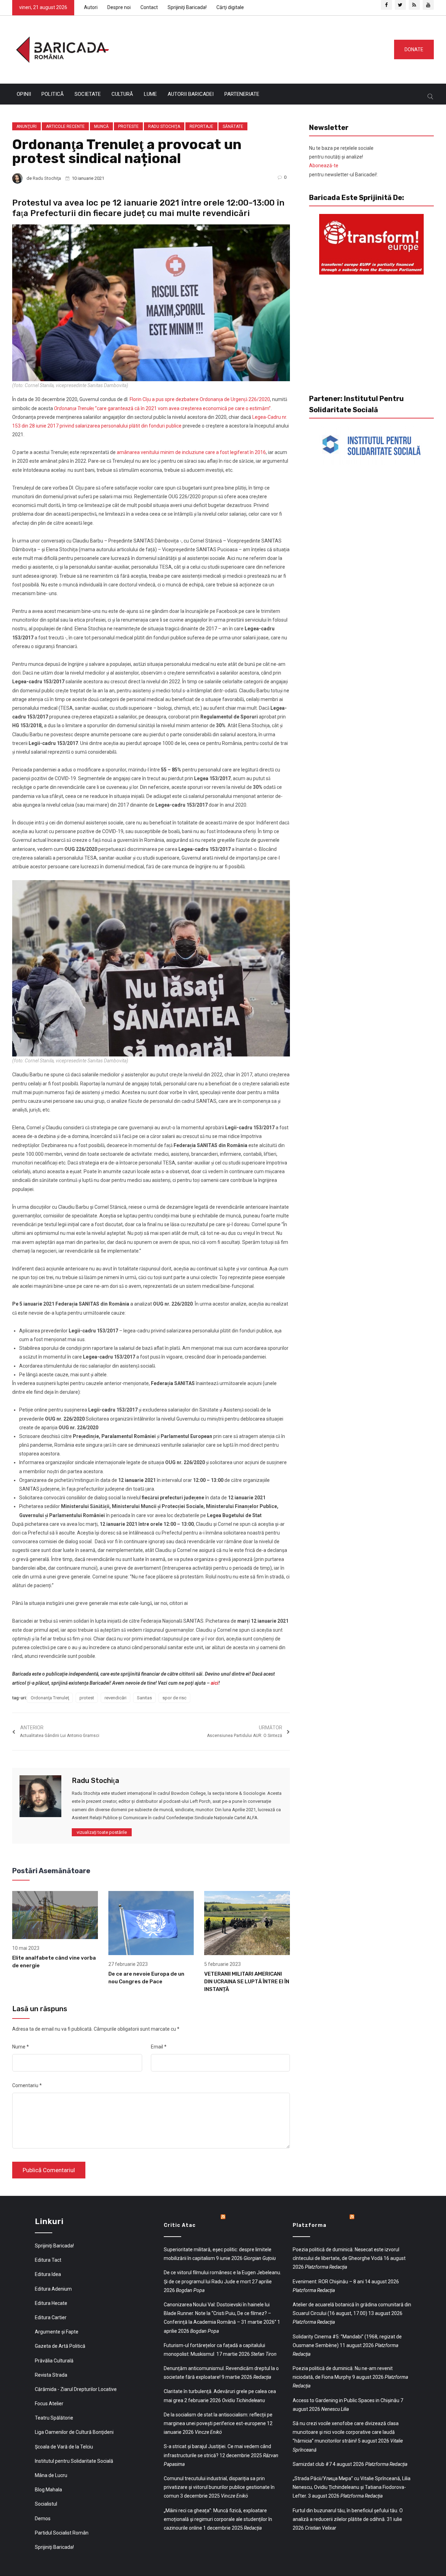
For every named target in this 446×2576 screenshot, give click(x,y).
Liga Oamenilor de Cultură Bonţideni (74, 2432)
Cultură (122, 94)
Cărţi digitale (230, 7)
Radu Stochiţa (164, 126)
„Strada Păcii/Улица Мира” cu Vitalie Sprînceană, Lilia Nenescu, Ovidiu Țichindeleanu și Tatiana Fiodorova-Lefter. (352, 2487)
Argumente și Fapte (57, 2332)
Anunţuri (26, 126)
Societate (88, 94)
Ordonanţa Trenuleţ (50, 1698)
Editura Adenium (53, 2289)
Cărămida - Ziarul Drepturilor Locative (76, 2389)
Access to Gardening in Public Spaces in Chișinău (346, 2400)
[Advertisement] (249, 48)
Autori (91, 7)
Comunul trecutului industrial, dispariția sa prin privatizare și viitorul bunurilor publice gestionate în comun (219, 2487)
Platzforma (310, 2225)
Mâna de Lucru (51, 2475)
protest (87, 1698)
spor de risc (174, 1698)
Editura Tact (48, 2260)
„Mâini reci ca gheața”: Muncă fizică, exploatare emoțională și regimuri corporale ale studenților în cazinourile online (218, 2519)
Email (159, 2047)
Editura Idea (48, 2274)
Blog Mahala (48, 2490)
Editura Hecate (51, 2303)
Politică (53, 94)
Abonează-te (324, 166)
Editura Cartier (51, 2317)
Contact (149, 7)
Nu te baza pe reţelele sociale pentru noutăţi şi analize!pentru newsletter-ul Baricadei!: (343, 161)
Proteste (128, 126)
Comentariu (27, 2085)
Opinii (24, 94)
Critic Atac (180, 2225)
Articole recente (65, 126)
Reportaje (201, 126)
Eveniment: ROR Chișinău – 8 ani (328, 2282)
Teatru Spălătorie (54, 2418)
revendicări (116, 1698)
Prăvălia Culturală (54, 2361)
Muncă (101, 126)
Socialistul (46, 2504)
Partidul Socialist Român (62, 2533)
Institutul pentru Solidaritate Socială (74, 2461)
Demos (43, 2519)
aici (215, 1683)
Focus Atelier (49, 2404)
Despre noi (119, 7)
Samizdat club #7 (312, 2464)
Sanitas (144, 1698)
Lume (150, 94)
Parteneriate (242, 94)
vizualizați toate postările (102, 1832)
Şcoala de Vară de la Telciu (64, 2447)
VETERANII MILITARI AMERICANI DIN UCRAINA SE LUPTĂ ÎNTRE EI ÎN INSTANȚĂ (247, 1982)
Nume (21, 2047)
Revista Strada (51, 2375)
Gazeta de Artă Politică (60, 2346)
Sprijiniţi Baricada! (187, 7)
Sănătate (233, 126)
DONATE (414, 49)
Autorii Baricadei (191, 94)
